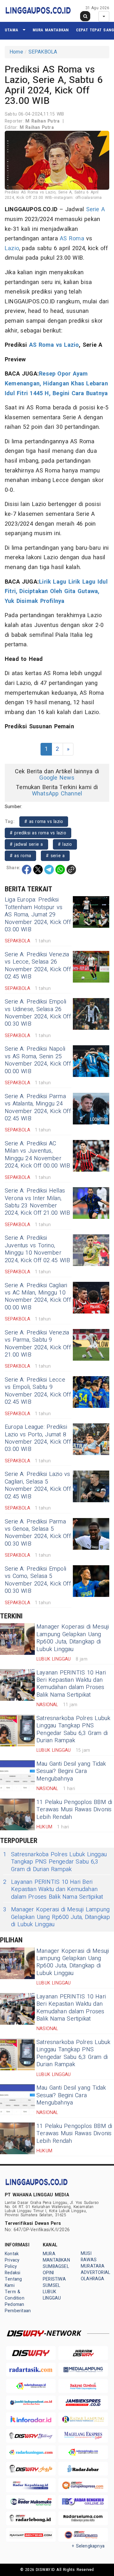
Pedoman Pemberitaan (18, 2308)
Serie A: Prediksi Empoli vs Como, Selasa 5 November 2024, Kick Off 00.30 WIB (38, 1580)
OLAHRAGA (93, 2279)
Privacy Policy (12, 2263)
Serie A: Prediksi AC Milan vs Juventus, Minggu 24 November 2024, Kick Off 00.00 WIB (37, 1155)
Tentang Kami (13, 2282)
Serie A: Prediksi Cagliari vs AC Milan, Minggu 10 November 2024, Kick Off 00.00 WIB (38, 1297)
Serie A (96, 209)
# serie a (55, 856)
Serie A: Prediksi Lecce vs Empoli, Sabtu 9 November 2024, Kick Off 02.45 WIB (38, 1391)
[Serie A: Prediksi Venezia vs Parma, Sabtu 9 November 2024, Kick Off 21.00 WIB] (91, 1345)
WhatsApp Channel (57, 794)
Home (16, 52)
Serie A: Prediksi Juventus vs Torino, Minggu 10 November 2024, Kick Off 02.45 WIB (37, 1249)
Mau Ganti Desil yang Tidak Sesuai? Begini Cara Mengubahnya (71, 1771)
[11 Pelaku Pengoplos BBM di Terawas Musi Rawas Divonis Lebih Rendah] (17, 1814)
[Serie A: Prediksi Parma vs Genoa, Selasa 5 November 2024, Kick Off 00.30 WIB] (91, 1534)
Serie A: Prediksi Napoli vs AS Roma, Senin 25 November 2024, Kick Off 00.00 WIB (38, 1060)
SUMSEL (51, 2285)
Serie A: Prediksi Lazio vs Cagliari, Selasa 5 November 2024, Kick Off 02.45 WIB (38, 1485)
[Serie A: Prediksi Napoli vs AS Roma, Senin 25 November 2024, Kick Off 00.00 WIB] (91, 1061)
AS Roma (72, 239)
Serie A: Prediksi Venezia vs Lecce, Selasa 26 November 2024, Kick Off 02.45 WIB (38, 966)
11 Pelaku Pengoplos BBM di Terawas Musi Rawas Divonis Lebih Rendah (74, 1810)
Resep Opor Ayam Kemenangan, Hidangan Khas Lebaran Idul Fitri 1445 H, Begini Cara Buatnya (56, 383)
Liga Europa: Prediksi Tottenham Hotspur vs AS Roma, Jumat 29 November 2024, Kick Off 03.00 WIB (38, 915)
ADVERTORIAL (95, 2272)
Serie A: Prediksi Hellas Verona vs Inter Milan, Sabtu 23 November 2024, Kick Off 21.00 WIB (37, 1202)
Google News (57, 778)
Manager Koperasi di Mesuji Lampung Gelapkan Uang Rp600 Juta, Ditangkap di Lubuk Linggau (73, 1638)
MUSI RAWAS (89, 2257)
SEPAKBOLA (43, 52)
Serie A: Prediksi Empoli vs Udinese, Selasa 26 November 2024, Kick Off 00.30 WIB (38, 1013)
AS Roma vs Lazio (54, 345)
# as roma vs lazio (44, 822)
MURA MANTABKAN (51, 30)
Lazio (12, 248)
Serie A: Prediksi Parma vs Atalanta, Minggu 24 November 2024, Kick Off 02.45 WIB (38, 1108)
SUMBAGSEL (56, 2266)
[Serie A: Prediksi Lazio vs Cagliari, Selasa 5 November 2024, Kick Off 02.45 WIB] (91, 1486)
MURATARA (93, 2266)
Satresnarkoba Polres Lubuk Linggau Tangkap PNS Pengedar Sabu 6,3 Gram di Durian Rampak (73, 1729)
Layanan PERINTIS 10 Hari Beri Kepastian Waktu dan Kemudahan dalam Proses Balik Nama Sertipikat (71, 1684)
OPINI (48, 2273)
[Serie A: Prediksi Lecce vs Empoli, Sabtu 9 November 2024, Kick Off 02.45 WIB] (91, 1392)
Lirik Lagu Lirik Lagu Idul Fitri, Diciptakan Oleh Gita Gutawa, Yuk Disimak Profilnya (56, 592)
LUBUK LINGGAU (52, 2295)
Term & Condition (15, 2295)
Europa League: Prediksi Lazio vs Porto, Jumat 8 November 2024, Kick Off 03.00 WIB (38, 1438)
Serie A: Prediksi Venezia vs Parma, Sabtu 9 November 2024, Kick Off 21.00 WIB (38, 1344)
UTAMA (11, 30)
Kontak (12, 2254)
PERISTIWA (54, 2279)
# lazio (65, 844)
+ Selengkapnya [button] (88, 2546)
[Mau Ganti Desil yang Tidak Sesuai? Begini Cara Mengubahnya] (17, 1776)
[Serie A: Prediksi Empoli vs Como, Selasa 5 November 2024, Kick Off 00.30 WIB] (91, 1581)
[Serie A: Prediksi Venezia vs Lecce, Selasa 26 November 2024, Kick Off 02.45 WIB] (91, 967)
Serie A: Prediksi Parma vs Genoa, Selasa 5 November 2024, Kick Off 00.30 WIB (38, 1533)
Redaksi (13, 2273)
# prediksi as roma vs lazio (38, 833)
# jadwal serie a (26, 844)
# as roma (20, 856)
